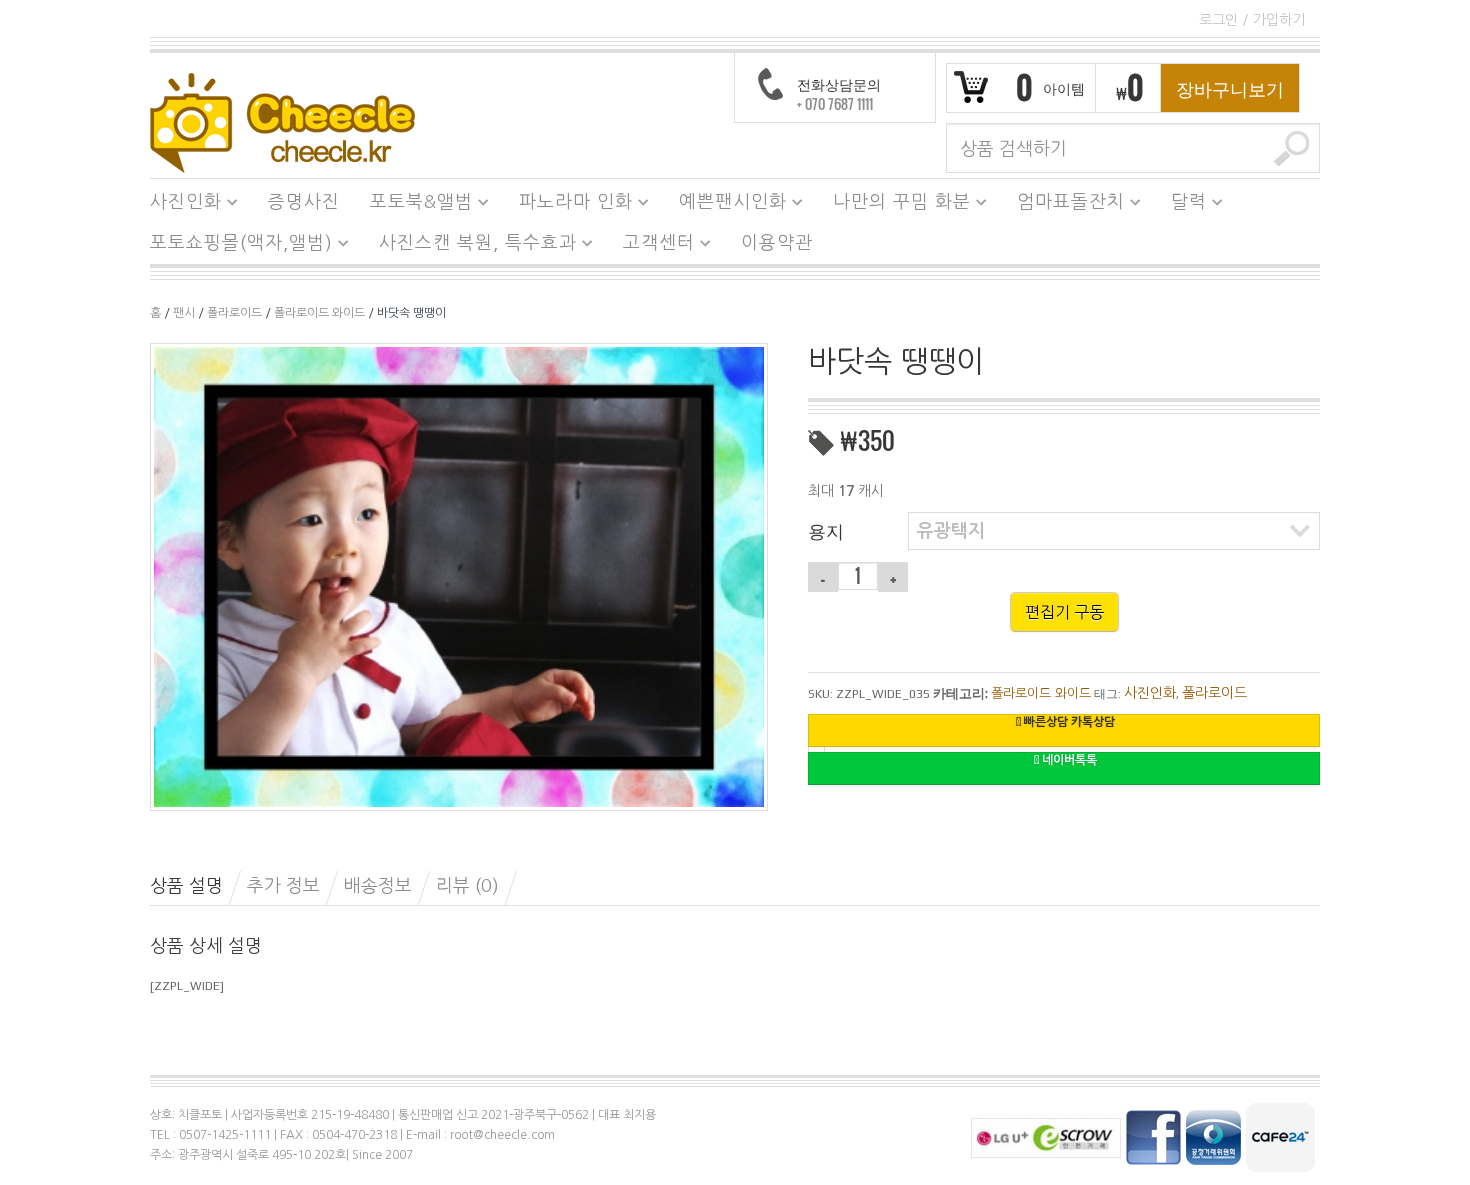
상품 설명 (186, 886)
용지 (826, 530)
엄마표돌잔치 (1063, 205)
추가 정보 (283, 886)
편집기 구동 (1064, 612)
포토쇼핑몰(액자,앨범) (234, 246)
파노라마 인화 (568, 205)
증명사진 (304, 202)
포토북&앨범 (414, 205)
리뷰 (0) (467, 886)
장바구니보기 (1230, 88)
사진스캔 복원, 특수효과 (470, 246)
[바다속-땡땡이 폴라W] (459, 576)
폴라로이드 (234, 313)
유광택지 (951, 531)
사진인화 (178, 205)
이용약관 (777, 243)
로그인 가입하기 (1252, 20)
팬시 (184, 313)
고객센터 (651, 246)
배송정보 (378, 886)
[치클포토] (282, 122)
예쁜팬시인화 (725, 205)
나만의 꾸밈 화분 (894, 205)
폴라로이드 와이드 (319, 313)
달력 (1181, 205)
